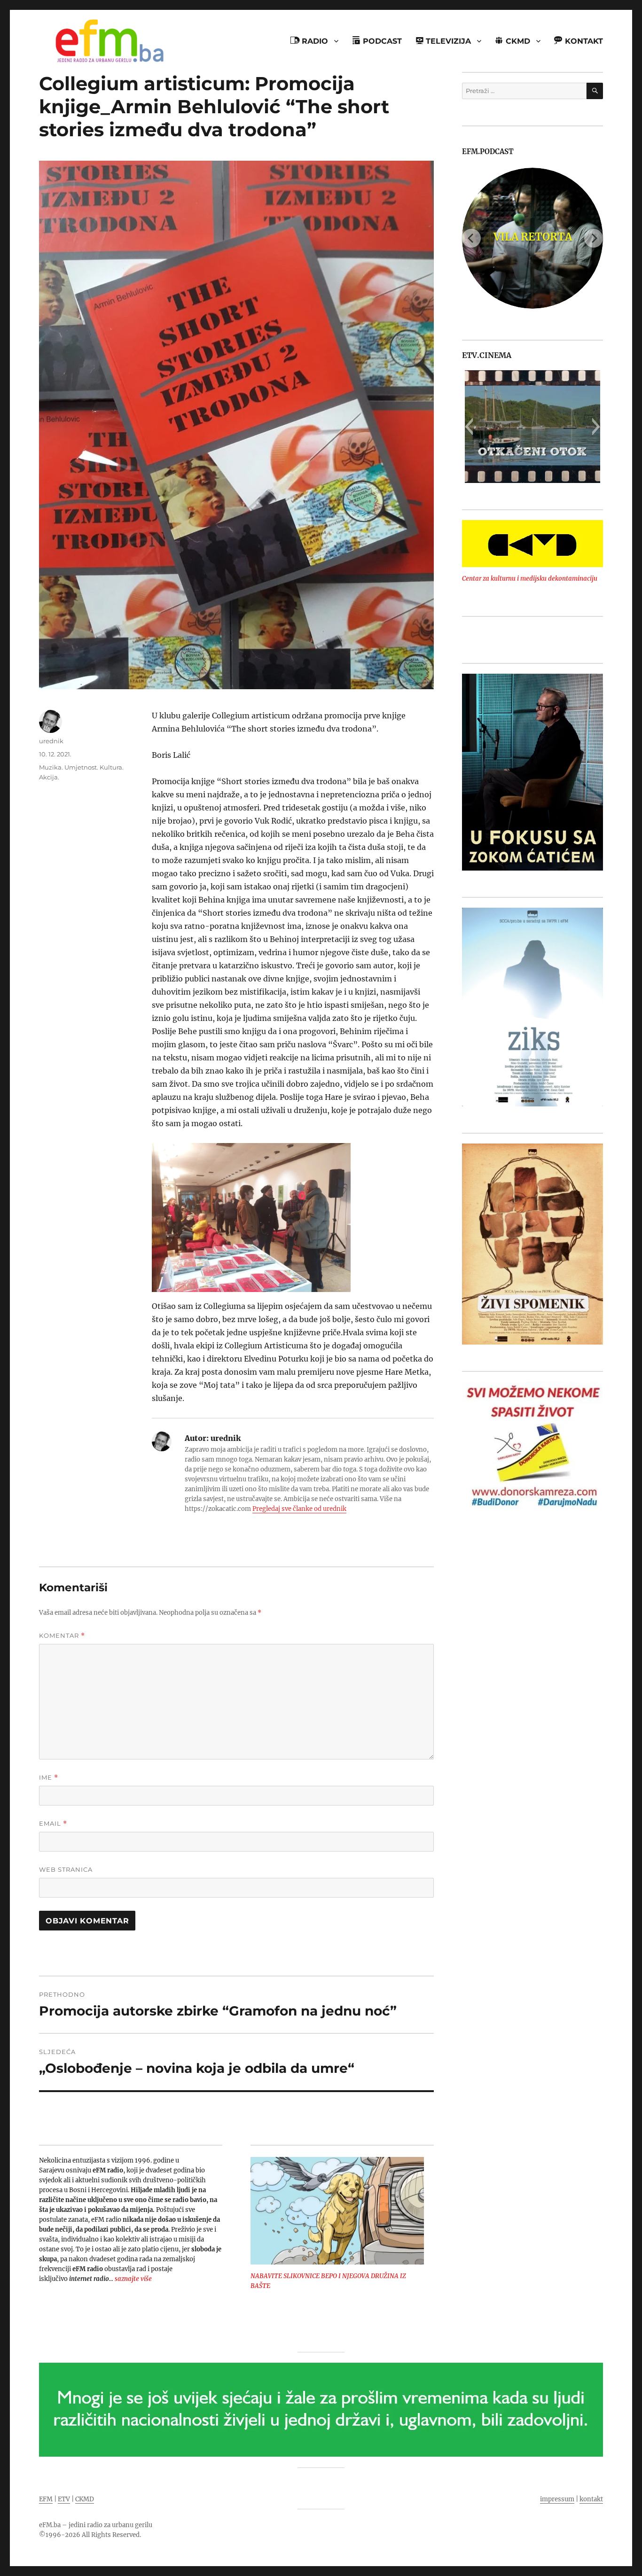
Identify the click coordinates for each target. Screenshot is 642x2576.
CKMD (85, 2499)
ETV (64, 2499)
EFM (46, 2499)
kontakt (591, 2499)
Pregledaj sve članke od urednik (299, 1509)
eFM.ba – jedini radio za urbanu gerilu (96, 2525)
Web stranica (66, 1869)
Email (53, 1824)
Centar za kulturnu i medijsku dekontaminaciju (530, 579)
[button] (469, 427)
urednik (51, 741)
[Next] (594, 238)
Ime (49, 1778)
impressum (557, 2499)
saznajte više (133, 2279)
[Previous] (471, 238)
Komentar (62, 1636)
